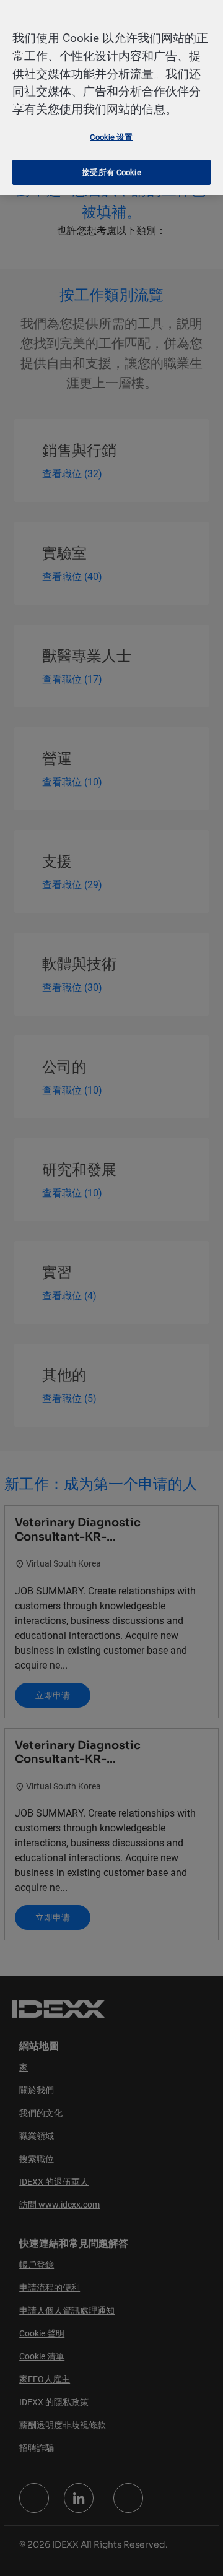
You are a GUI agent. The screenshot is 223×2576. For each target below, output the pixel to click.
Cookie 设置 (111, 137)
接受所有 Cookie (111, 172)
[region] (111, 97)
